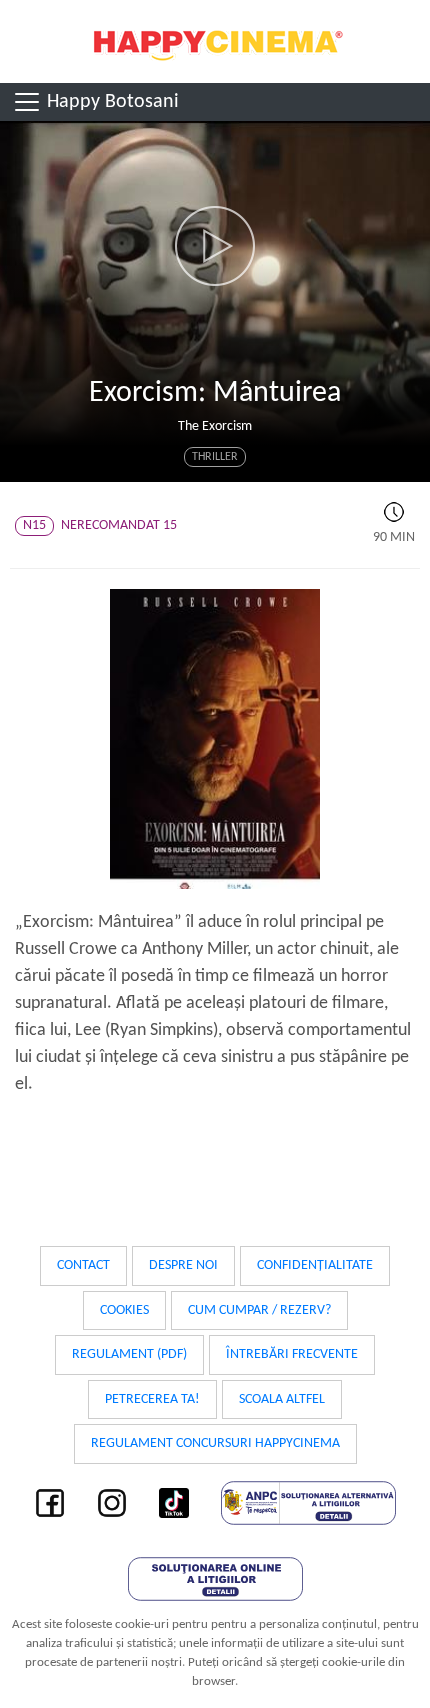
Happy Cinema (215, 41)
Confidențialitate (315, 1265)
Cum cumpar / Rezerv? (259, 1310)
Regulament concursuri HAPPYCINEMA (215, 1443)
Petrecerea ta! (152, 1399)
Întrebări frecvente (292, 1354)
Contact (83, 1265)
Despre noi (183, 1265)
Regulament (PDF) (129, 1354)
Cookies (124, 1310)
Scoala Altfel (282, 1399)
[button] (215, 246)
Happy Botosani (110, 102)
